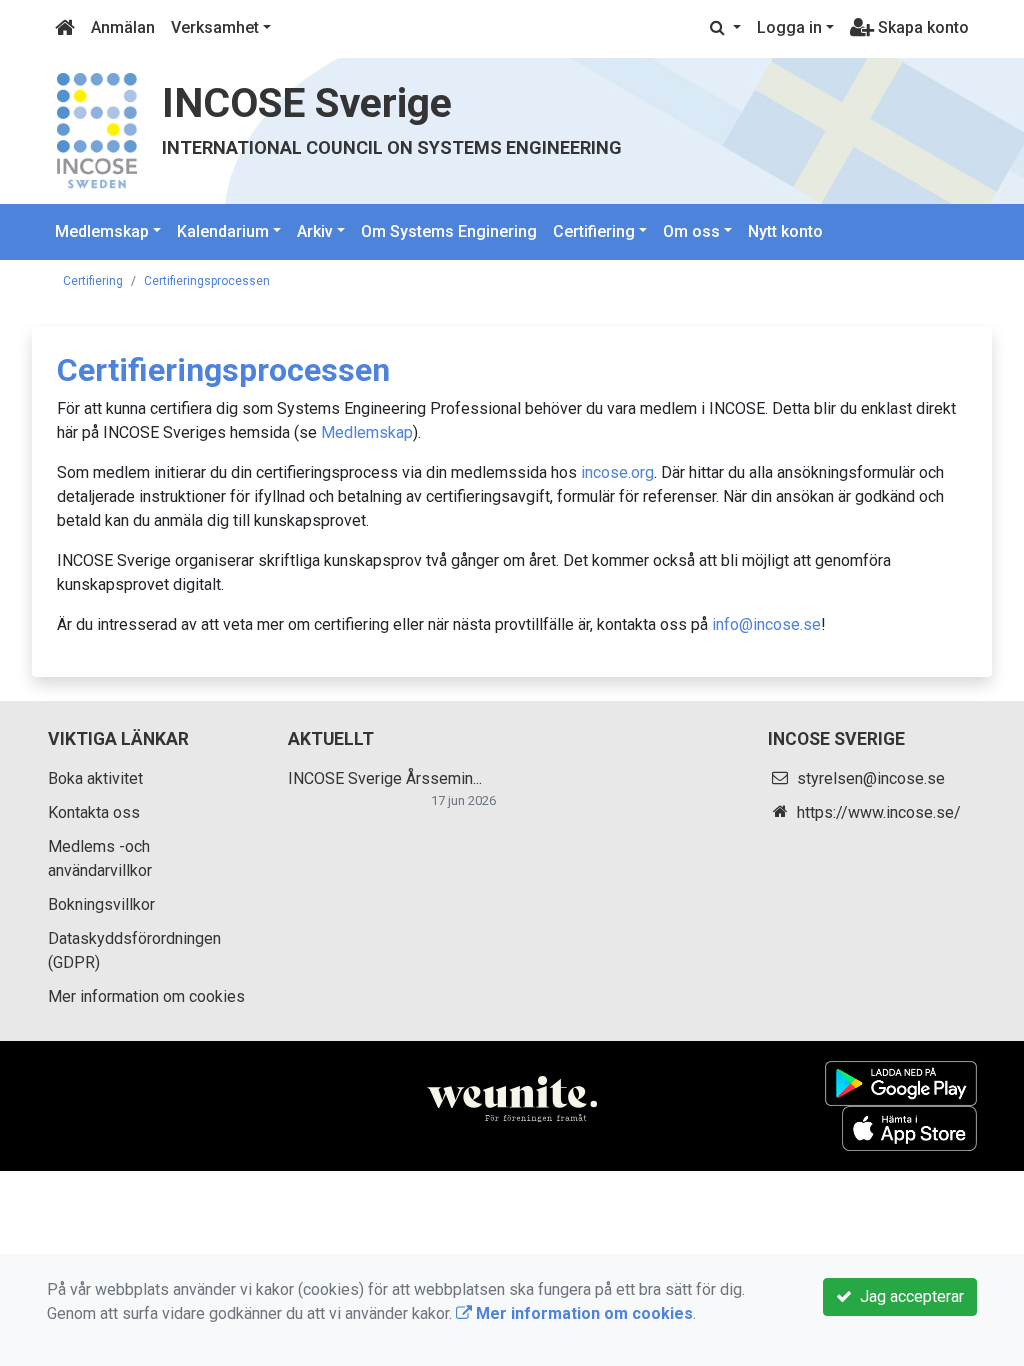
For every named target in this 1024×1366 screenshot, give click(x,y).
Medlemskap (102, 231)
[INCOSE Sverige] (97, 129)
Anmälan (123, 27)
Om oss (691, 231)
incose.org (617, 472)
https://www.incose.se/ (879, 812)
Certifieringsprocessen (207, 281)
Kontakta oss (94, 812)
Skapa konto (921, 27)
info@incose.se (766, 624)
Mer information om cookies (146, 996)
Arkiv (315, 231)
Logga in (789, 27)
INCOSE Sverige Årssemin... (385, 778)
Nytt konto (785, 231)
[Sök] (725, 28)
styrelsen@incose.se (871, 778)
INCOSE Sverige (307, 103)
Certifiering (594, 231)
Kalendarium (223, 231)
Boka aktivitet (95, 778)
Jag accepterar (908, 1296)
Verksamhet (215, 27)
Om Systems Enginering (449, 231)
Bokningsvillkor (101, 904)
